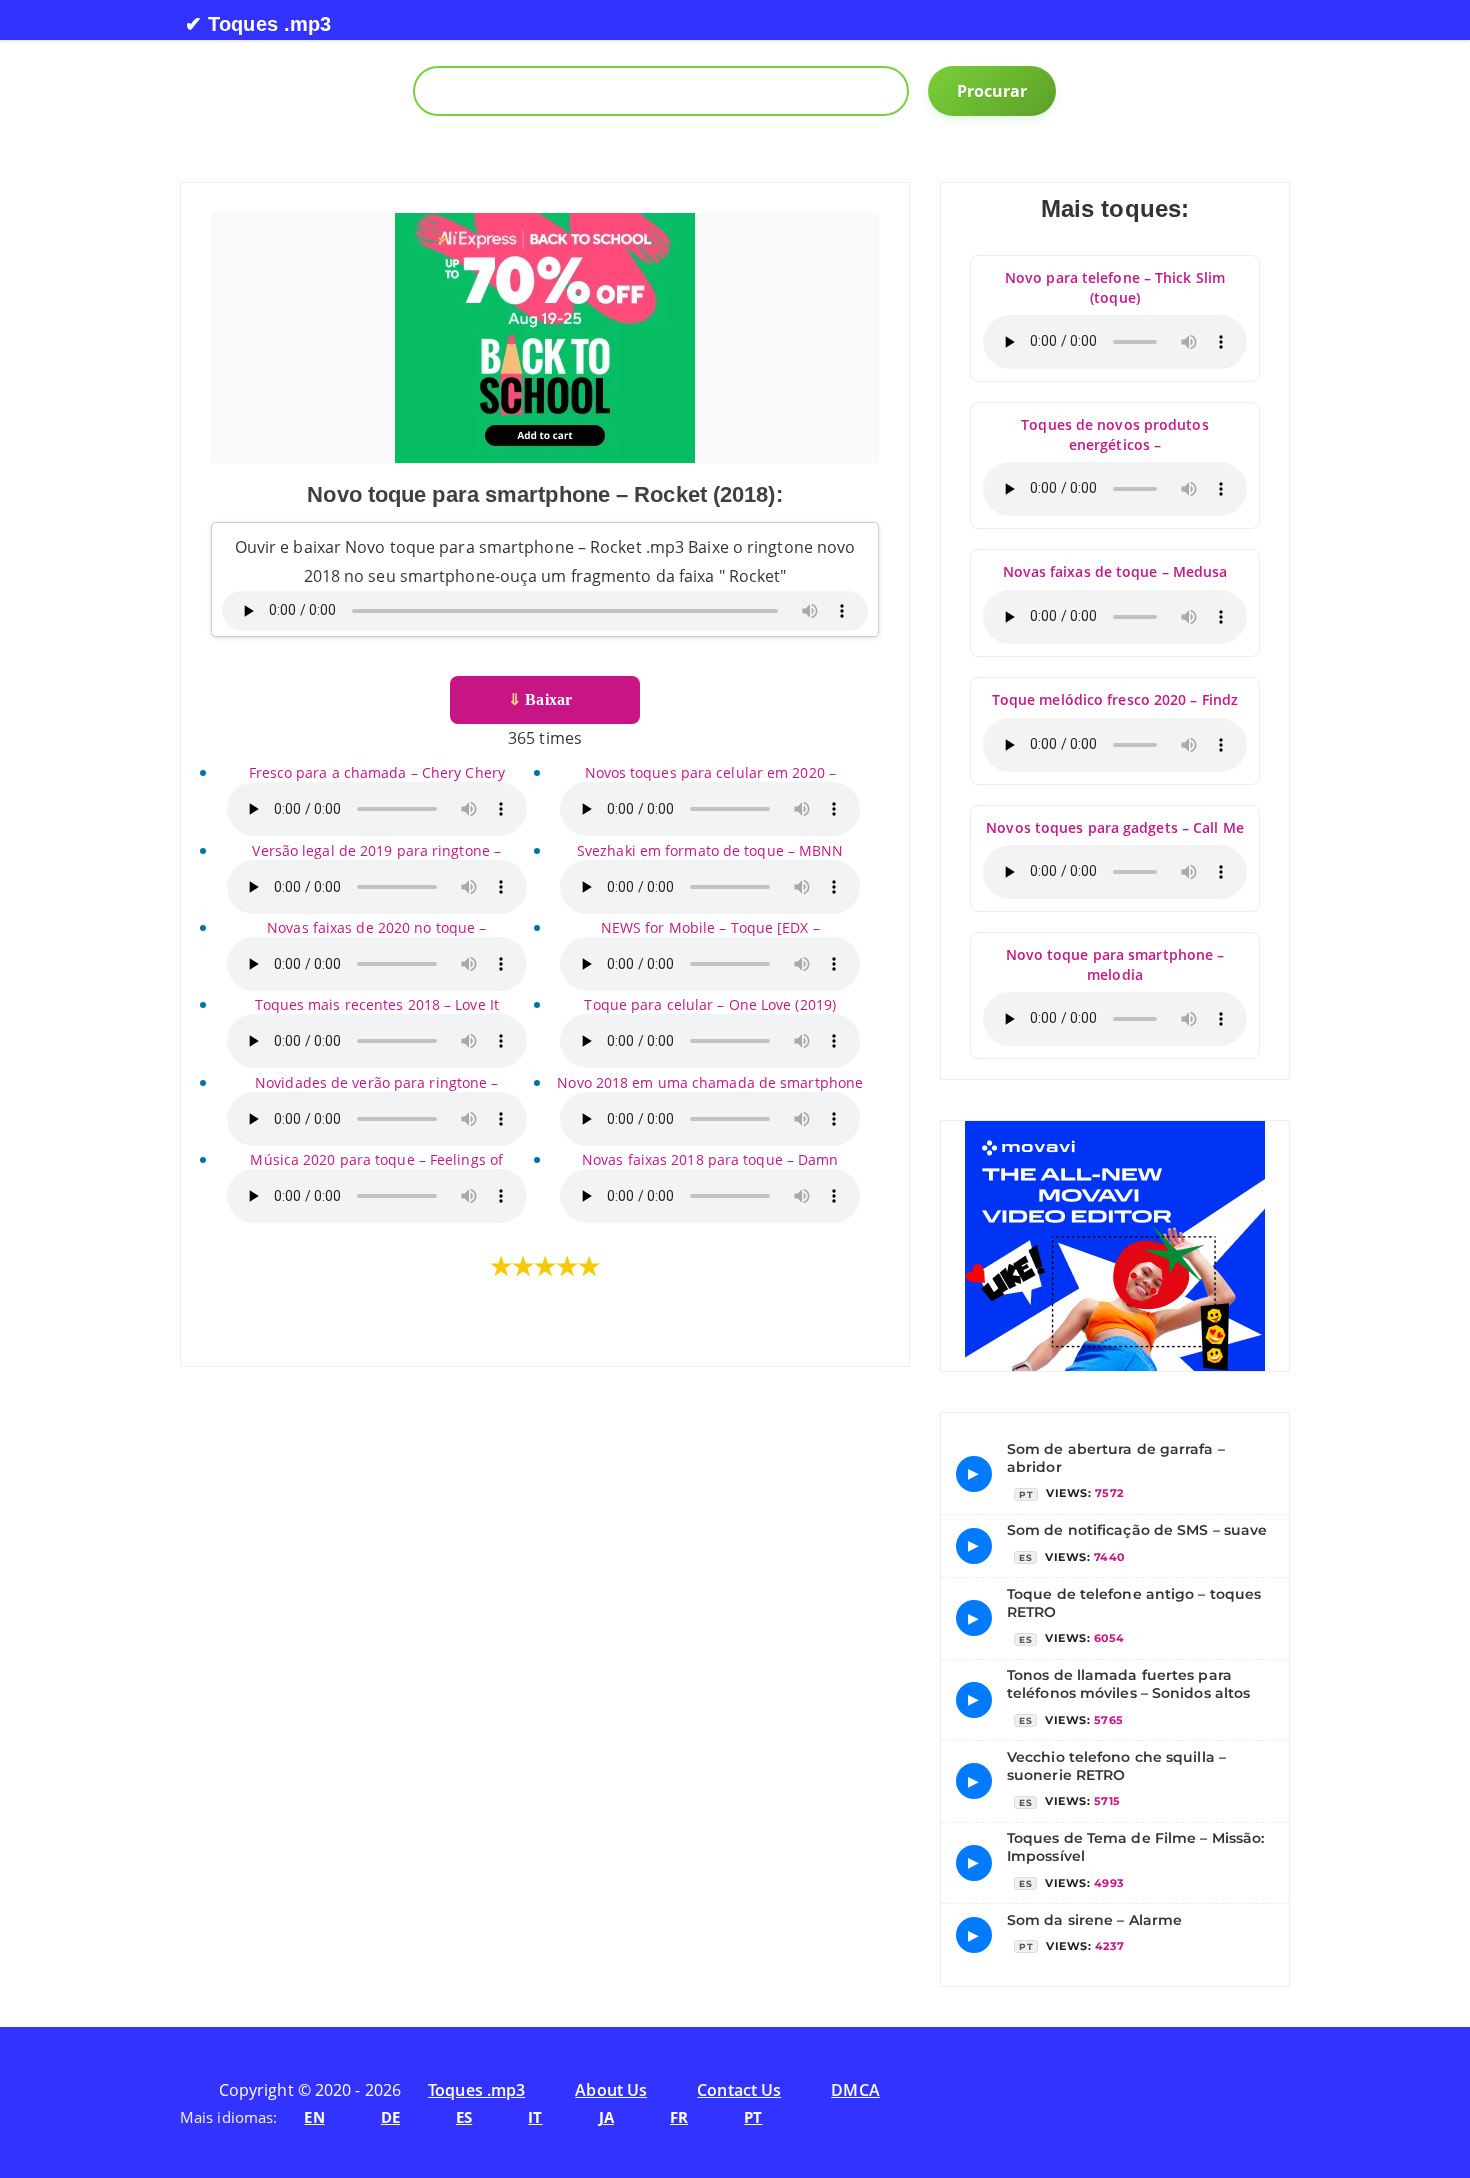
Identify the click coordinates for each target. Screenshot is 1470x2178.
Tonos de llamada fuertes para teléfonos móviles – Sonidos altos (1128, 1684)
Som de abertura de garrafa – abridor (1116, 1458)
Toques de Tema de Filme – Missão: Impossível (1135, 1847)
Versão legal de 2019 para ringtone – (376, 850)
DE (390, 2117)
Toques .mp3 (476, 2090)
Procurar (992, 91)
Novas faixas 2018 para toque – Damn (710, 1159)
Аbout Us (611, 2090)
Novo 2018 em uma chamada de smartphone (710, 1082)
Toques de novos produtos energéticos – (1114, 434)
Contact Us (739, 2090)
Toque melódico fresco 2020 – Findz (1115, 699)
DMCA (855, 2090)
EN (314, 2117)
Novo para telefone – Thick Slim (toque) (1115, 287)
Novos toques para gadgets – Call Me (1115, 827)
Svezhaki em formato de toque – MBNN (710, 850)
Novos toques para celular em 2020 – (711, 772)
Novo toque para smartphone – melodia (1115, 964)
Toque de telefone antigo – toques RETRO (1134, 1603)
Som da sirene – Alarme (1094, 1920)
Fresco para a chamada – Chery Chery (377, 772)
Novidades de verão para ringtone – (376, 1082)
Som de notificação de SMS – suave (1137, 1530)
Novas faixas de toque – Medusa (1115, 571)
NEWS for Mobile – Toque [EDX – (710, 927)
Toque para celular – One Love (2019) (710, 1004)
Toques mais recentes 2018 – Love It (377, 1004)
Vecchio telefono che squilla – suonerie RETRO (1116, 1766)
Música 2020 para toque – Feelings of (376, 1159)
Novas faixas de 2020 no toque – (376, 927)
